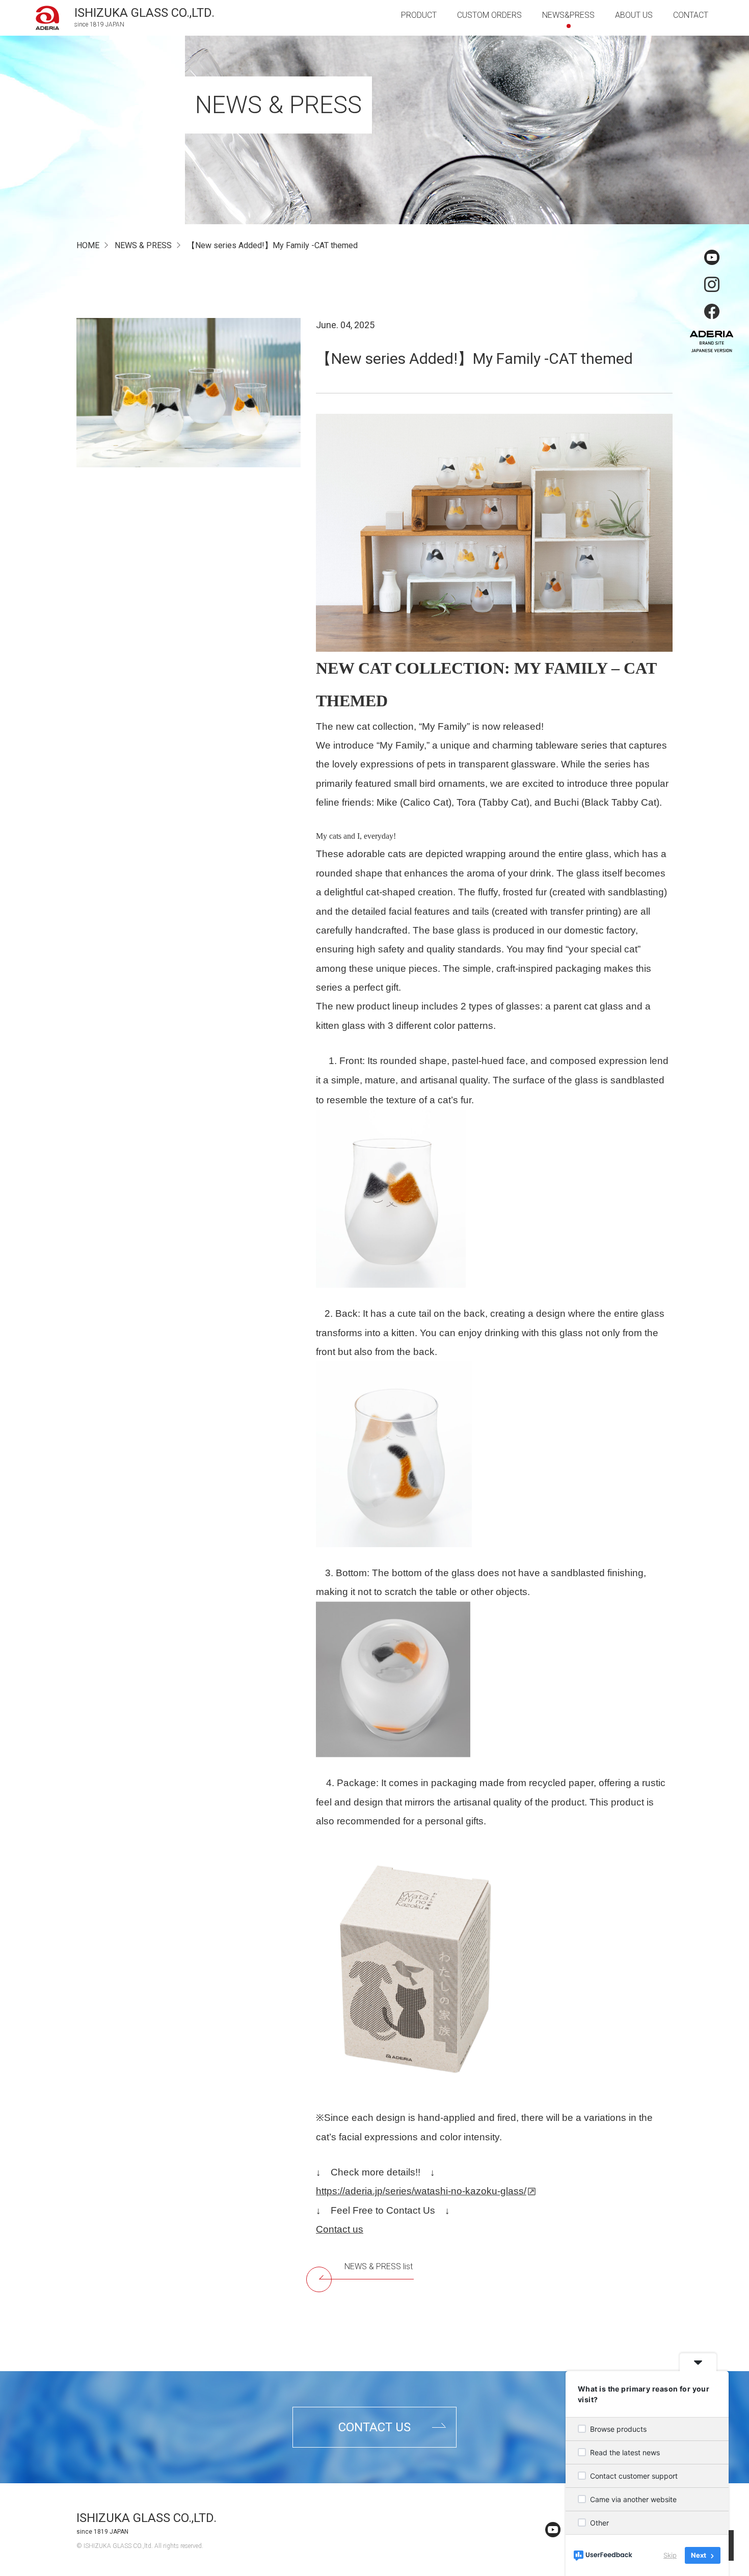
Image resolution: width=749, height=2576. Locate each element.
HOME (88, 245)
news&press (568, 15)
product (419, 15)
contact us (374, 2427)
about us (634, 15)
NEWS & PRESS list (379, 2266)
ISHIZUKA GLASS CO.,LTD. (146, 2518)
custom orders (489, 15)
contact (691, 15)
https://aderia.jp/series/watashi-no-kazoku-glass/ (421, 2191)
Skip (670, 2555)
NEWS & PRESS (143, 245)
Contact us (340, 2229)
